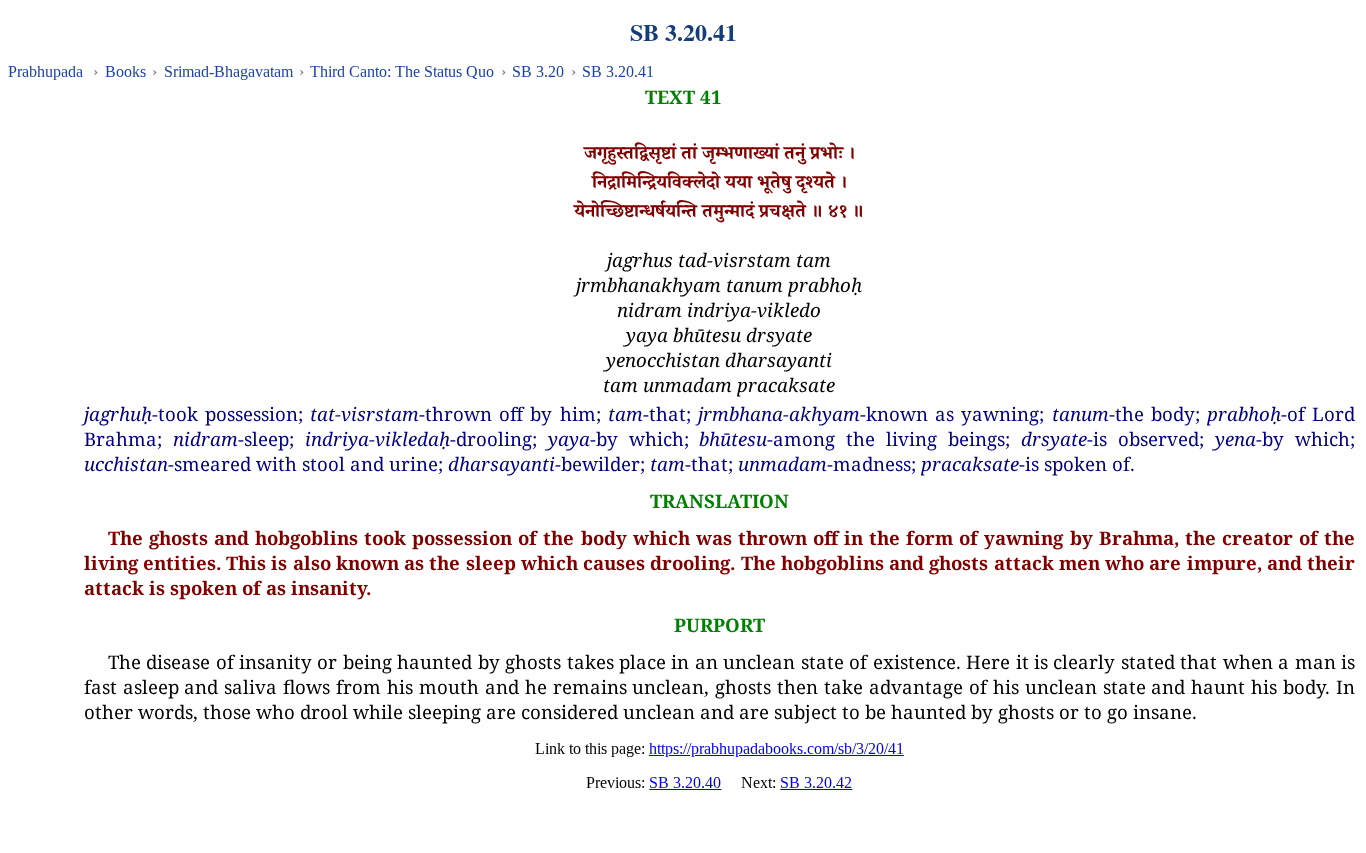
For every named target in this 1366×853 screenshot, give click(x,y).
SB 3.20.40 (685, 782)
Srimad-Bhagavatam (228, 71)
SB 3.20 (538, 71)
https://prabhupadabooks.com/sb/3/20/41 (776, 748)
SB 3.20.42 (816, 782)
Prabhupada (45, 71)
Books (125, 71)
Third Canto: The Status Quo (402, 71)
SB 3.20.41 (618, 71)
